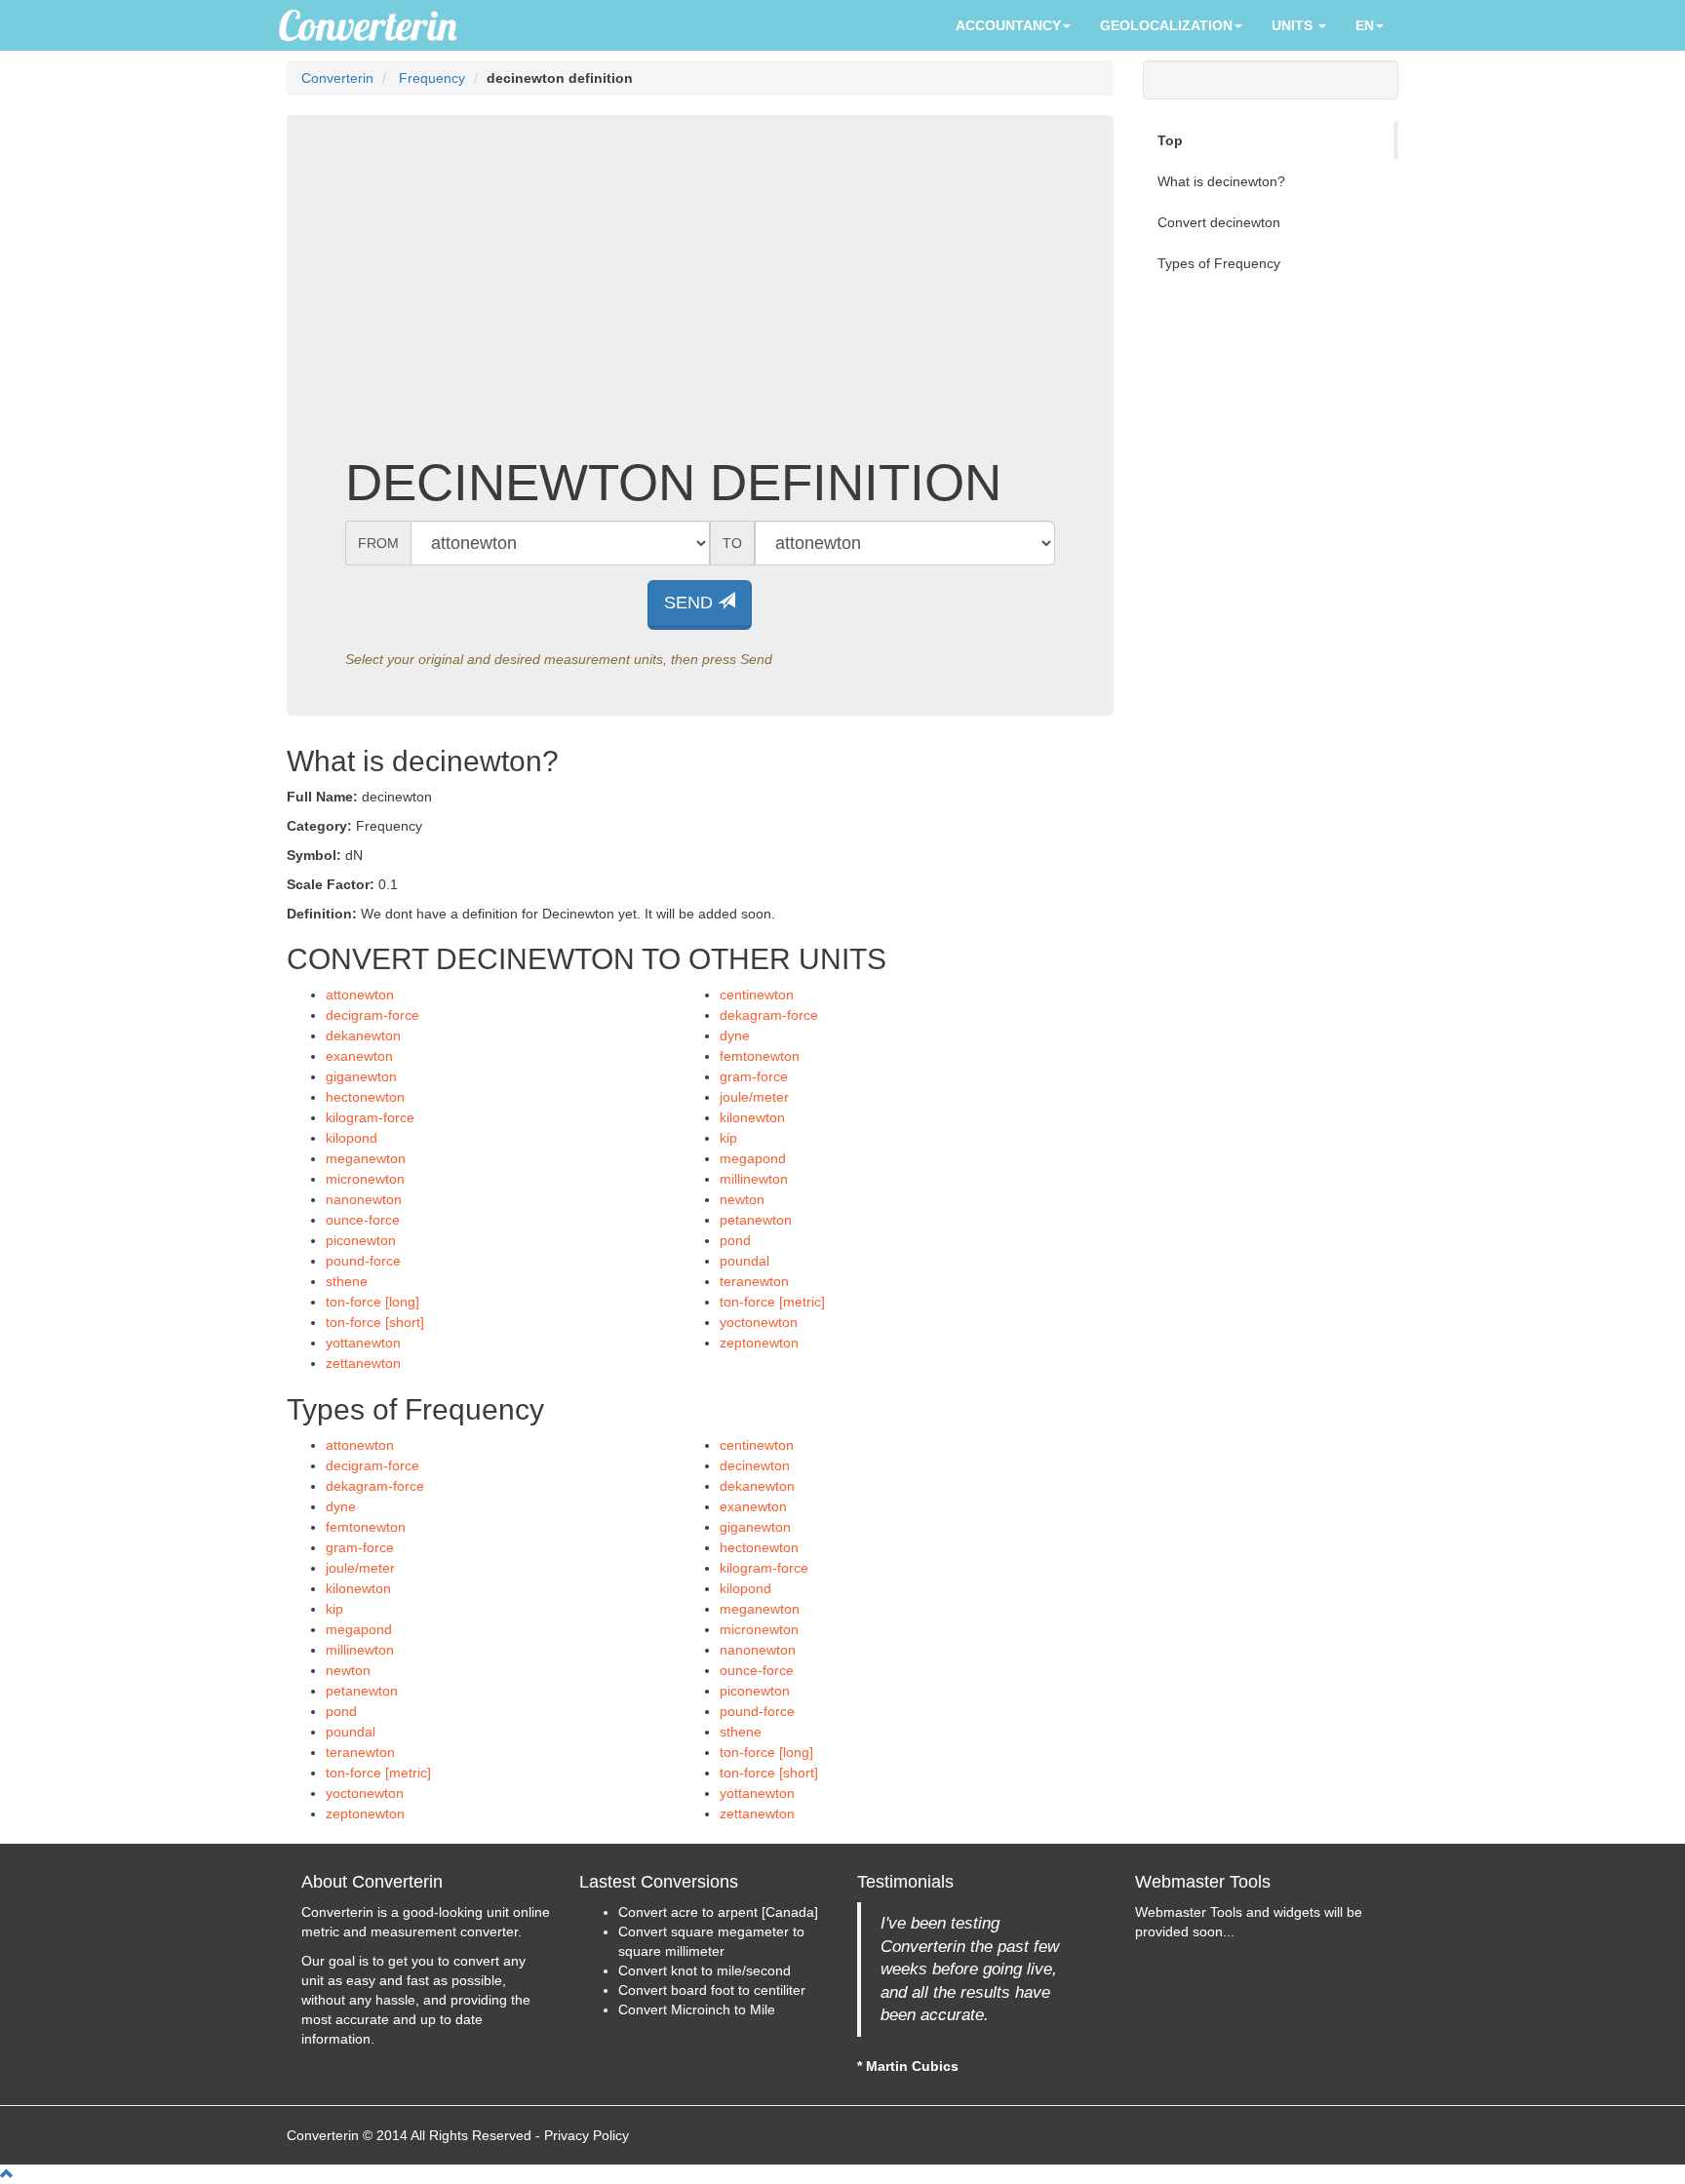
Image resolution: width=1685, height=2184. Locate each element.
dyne (735, 1035)
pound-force (363, 1261)
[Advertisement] (700, 298)
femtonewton (760, 1056)
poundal (745, 1261)
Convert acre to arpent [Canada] (718, 1912)
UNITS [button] (1294, 25)
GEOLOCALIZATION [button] (1166, 25)
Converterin (337, 78)
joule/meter (754, 1097)
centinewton (757, 994)
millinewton (754, 1179)
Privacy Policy (587, 2135)
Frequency (432, 78)
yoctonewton (759, 1322)
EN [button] (1365, 25)
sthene (347, 1281)
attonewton (360, 994)
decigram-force (372, 1015)
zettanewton (363, 1363)
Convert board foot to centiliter (712, 1990)
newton (742, 1199)
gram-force (754, 1076)
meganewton (366, 1158)
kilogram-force (370, 1117)
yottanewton (363, 1343)
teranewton (754, 1281)
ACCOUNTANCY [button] (1008, 25)
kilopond (352, 1138)
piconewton (361, 1240)
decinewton (755, 1465)
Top (1170, 140)
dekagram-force (769, 1015)
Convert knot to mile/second (705, 1970)
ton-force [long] (372, 1302)
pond (735, 1240)
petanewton (756, 1220)
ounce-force (363, 1220)
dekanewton (363, 1035)
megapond (753, 1158)
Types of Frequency (1219, 263)
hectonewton (365, 1097)
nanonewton (364, 1199)
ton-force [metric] (772, 1302)
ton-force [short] (375, 1322)
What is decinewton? (1221, 181)
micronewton (365, 1179)
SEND (691, 603)
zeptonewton (759, 1343)
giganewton (361, 1076)
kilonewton (752, 1117)
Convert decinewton (1219, 222)
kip (728, 1138)
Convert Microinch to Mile (697, 2009)
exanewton (359, 1056)
